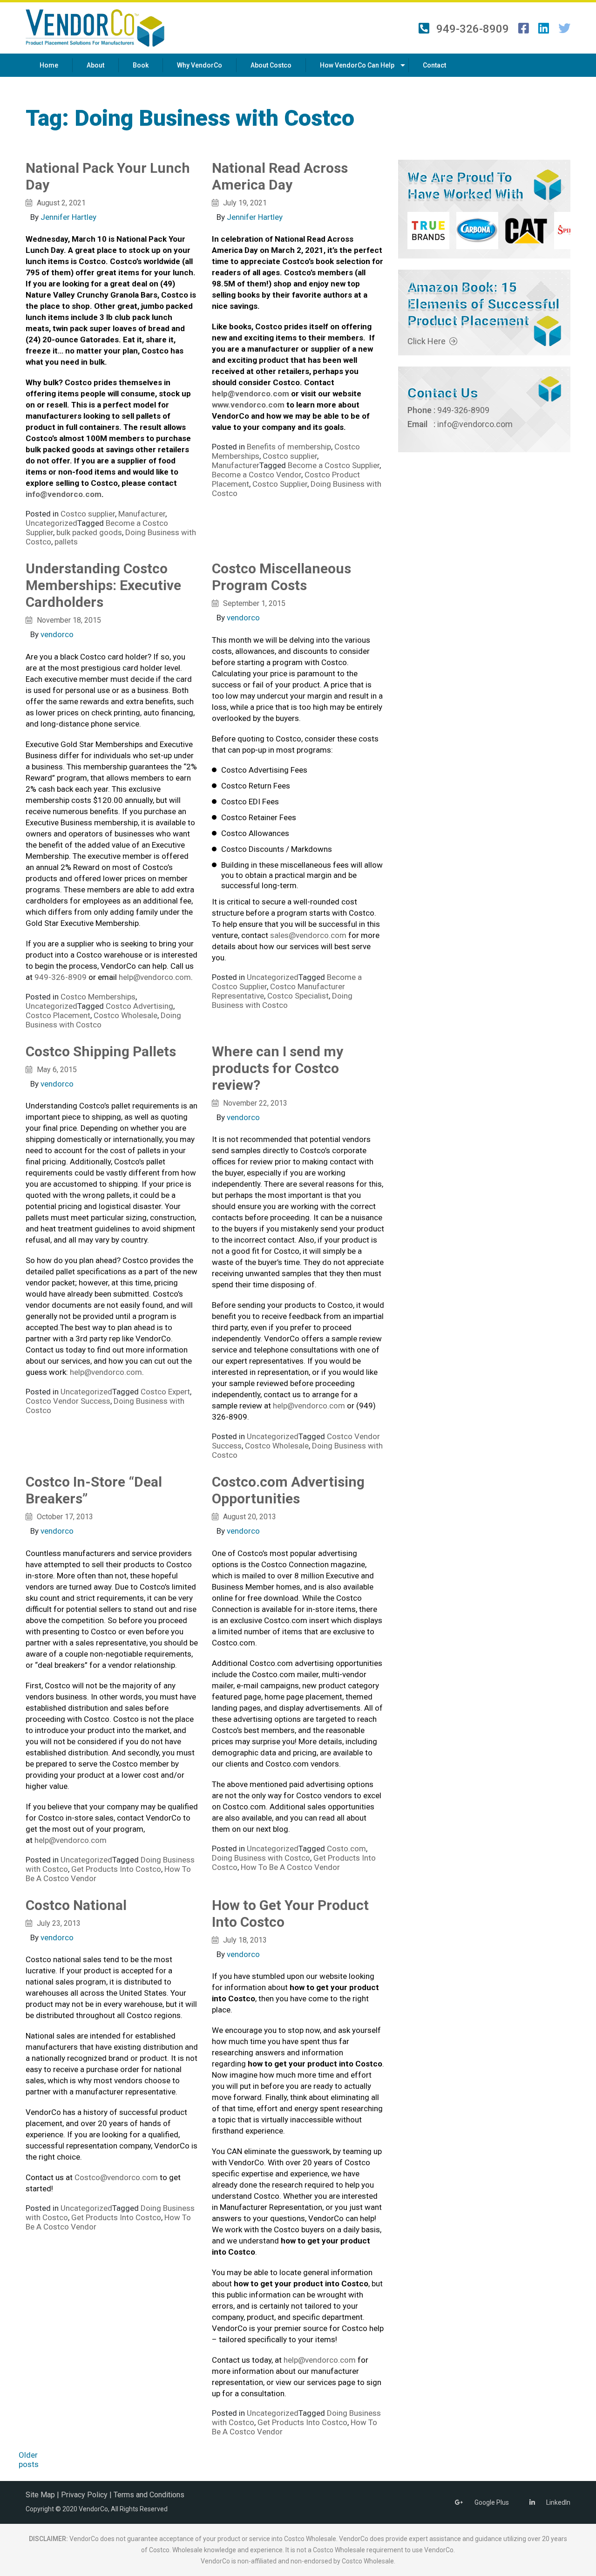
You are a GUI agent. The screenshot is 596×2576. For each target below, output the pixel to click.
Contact (434, 65)
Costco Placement (58, 1015)
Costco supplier (88, 514)
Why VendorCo (200, 65)
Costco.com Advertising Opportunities (288, 1490)
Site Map (40, 2495)
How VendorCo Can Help (357, 65)
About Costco (271, 65)
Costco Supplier (280, 484)
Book (141, 65)
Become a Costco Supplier (334, 465)
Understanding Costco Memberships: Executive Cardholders (103, 585)
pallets (66, 542)
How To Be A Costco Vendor (290, 1867)
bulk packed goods (89, 532)
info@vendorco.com (475, 424)
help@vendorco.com (155, 977)
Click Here (427, 341)
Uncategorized (51, 523)
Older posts (29, 2460)
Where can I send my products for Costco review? (278, 1068)
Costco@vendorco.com (116, 2177)
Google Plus (492, 2502)
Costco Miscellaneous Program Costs (281, 577)
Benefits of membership (289, 447)
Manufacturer (142, 514)
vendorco (57, 634)
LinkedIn (558, 2502)
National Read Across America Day (280, 176)
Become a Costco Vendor (257, 475)
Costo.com (346, 1849)
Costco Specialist (298, 996)
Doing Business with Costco (282, 1000)
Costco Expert (165, 1392)
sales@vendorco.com (308, 935)
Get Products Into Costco (116, 1869)
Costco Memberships (98, 997)
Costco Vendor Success (68, 1401)
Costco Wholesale (125, 1015)
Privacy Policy (84, 2495)
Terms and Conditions (149, 2495)
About (95, 65)
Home (49, 65)
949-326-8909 (473, 28)
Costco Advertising (139, 1006)
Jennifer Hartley (68, 217)
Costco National (76, 1905)
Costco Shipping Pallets (101, 1051)
